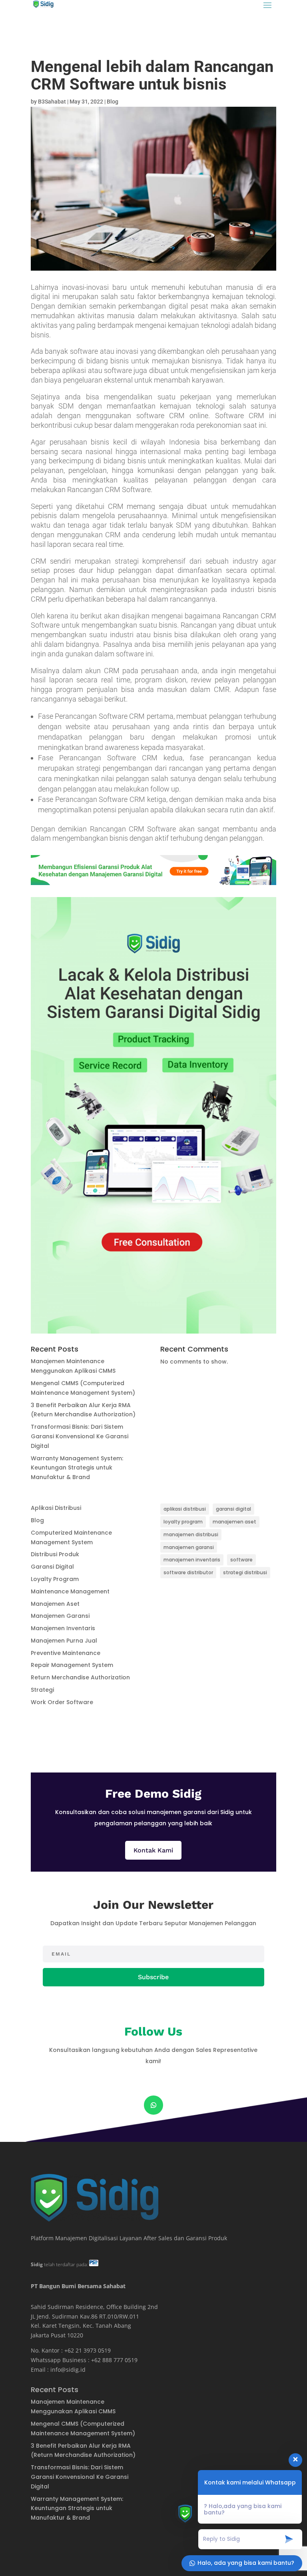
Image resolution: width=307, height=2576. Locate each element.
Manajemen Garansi (60, 1616)
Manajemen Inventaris (63, 1628)
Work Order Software (62, 1702)
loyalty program (183, 1522)
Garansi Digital (52, 1567)
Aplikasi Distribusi (56, 1508)
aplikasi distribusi (185, 1509)
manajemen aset (234, 1522)
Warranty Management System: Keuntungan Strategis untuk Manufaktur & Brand (77, 1468)
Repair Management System (72, 1665)
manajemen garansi (189, 1547)
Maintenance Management (70, 1591)
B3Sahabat (52, 102)
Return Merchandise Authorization (80, 1677)
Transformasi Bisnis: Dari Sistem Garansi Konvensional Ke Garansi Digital (80, 1436)
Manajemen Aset (55, 1604)
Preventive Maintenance (66, 1653)
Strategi (42, 1690)
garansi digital (233, 1509)
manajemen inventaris (192, 1560)
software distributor (188, 1572)
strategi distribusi (245, 1572)
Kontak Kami (153, 1850)
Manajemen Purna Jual (64, 1641)
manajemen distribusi (191, 1534)
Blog (113, 102)
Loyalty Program (55, 1579)
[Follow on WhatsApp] (153, 2105)
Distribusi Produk (55, 1554)
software (241, 1560)
